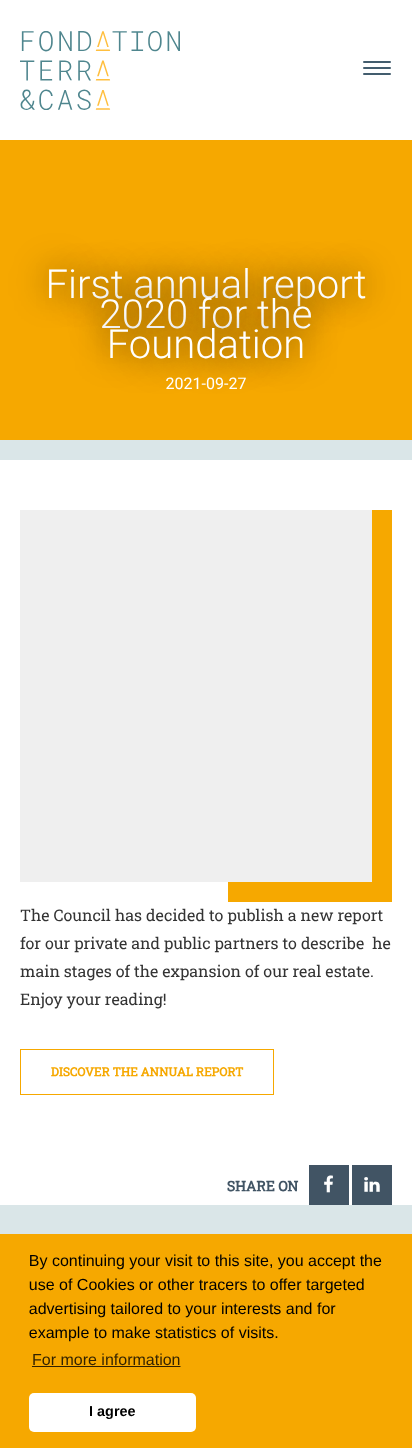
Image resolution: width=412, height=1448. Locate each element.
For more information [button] (106, 1360)
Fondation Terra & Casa (100, 70)
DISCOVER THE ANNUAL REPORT (147, 1072)
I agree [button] (112, 1412)
